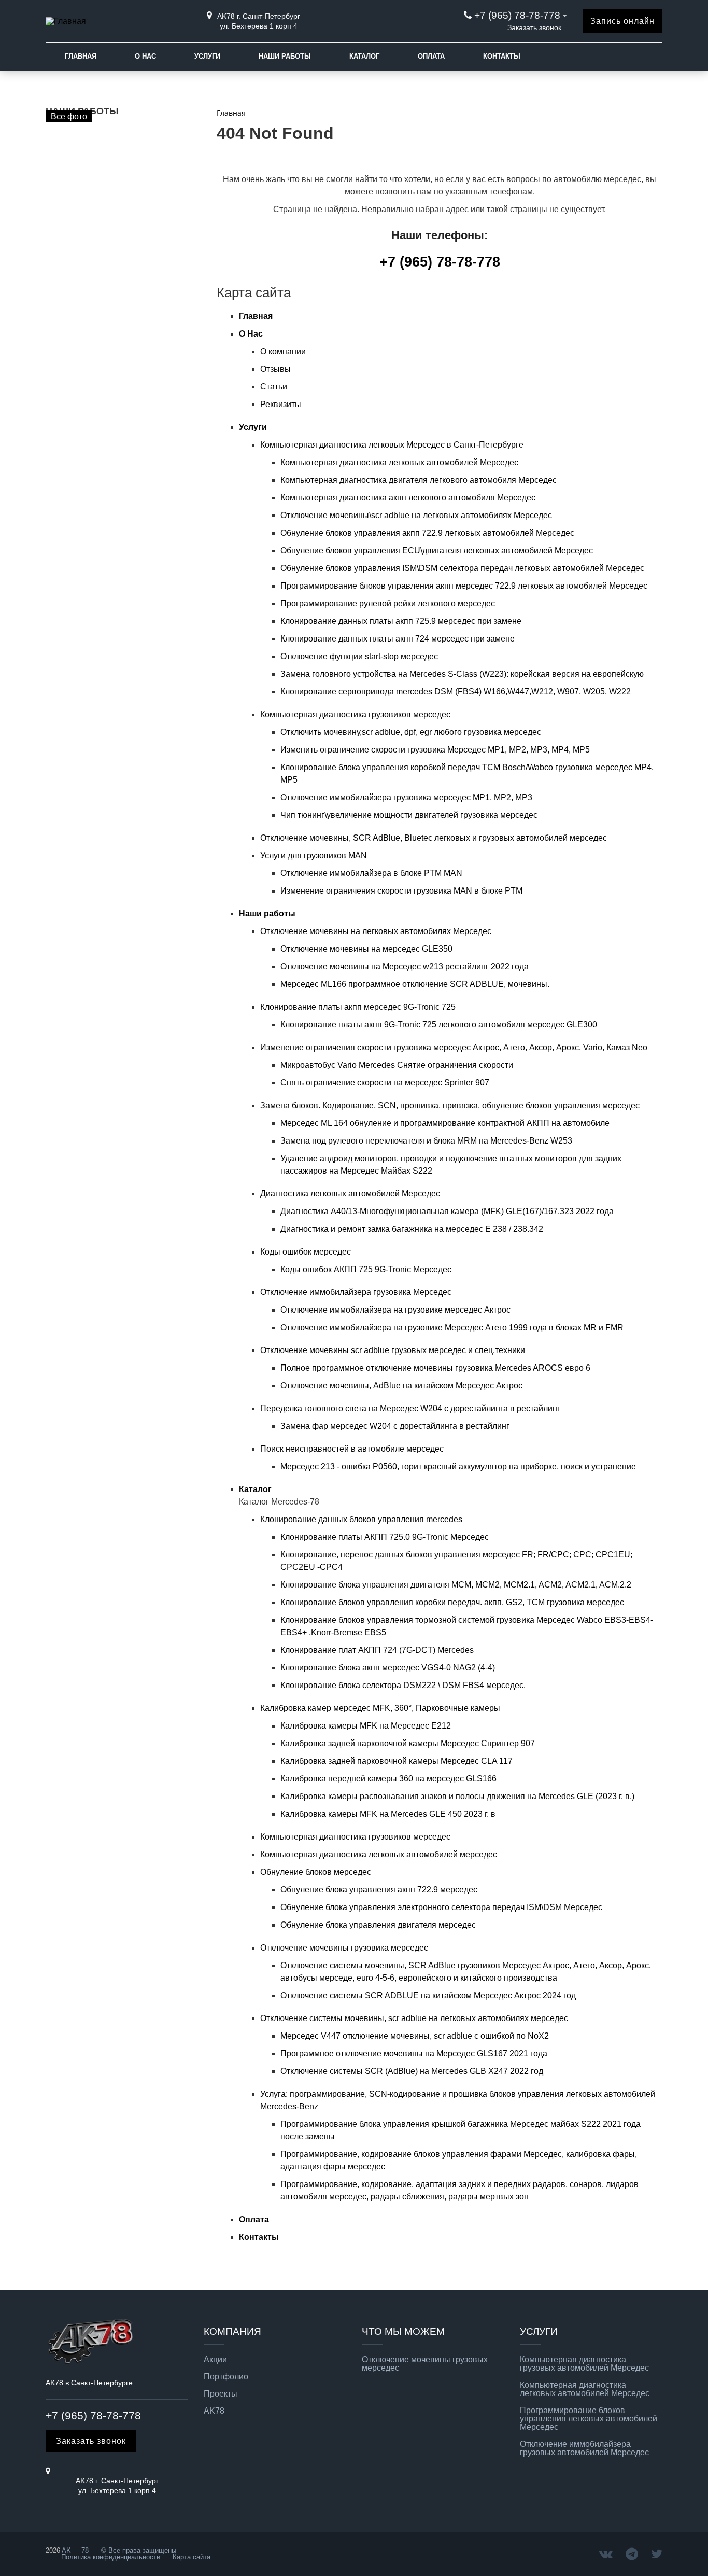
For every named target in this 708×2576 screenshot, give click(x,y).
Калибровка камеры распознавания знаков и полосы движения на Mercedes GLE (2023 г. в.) (457, 1796)
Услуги (207, 56)
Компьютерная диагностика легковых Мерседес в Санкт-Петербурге (392, 445)
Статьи (274, 387)
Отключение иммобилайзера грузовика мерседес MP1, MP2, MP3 (406, 797)
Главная (81, 56)
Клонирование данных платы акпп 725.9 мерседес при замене (401, 621)
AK (66, 2550)
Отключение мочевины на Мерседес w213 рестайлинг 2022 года (405, 966)
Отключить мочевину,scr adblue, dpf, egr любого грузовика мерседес (411, 732)
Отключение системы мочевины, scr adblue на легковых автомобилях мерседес (414, 2018)
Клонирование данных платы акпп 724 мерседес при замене (398, 639)
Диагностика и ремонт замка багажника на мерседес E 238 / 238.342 (412, 1229)
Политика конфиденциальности (111, 2557)
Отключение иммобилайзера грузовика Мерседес (356, 1292)
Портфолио (226, 2377)
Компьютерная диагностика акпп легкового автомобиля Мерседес (408, 498)
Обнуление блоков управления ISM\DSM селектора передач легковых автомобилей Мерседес (462, 568)
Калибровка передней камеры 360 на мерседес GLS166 (388, 1779)
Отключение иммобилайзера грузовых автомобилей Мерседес (584, 2448)
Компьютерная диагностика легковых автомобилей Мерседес (399, 462)
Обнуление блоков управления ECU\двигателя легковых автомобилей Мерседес (437, 551)
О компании (283, 351)
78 (85, 2550)
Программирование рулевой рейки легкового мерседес (388, 603)
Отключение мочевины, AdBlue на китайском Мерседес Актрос (401, 1386)
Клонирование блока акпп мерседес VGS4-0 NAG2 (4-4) (388, 1668)
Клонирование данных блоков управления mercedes (361, 1519)
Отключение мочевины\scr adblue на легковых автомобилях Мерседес (416, 515)
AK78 (214, 2411)
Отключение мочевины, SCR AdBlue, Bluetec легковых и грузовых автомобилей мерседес (434, 838)
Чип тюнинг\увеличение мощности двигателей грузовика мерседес (409, 815)
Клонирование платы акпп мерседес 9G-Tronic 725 (358, 1007)
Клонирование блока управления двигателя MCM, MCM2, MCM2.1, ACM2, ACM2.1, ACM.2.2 (456, 1585)
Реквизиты (281, 404)
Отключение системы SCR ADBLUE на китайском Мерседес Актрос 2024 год (428, 1995)
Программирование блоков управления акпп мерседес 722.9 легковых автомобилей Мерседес (464, 586)
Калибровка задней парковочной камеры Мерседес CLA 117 (397, 1761)
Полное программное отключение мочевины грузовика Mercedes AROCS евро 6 (435, 1368)
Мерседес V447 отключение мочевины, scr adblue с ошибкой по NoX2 (415, 2036)
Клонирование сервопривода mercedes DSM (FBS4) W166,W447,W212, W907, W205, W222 (456, 692)
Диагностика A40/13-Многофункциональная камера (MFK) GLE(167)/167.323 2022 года (447, 1211)
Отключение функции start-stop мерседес (359, 656)
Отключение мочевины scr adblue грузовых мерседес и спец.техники (393, 1350)
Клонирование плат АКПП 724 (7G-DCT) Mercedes (377, 1650)
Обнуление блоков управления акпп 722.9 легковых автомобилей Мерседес (427, 533)
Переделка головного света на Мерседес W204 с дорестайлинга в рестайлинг (410, 1408)
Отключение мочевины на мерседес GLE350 (366, 949)
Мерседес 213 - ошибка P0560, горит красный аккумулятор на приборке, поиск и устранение (458, 1466)
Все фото (69, 116)
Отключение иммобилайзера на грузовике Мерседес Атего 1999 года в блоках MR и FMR (452, 1327)
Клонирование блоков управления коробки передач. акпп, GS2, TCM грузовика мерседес (452, 1602)
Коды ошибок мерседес (306, 1252)
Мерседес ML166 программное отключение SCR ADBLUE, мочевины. (415, 984)
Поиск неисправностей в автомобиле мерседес (352, 1449)
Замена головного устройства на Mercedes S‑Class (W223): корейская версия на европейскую (462, 674)
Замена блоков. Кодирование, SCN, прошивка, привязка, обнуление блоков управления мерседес (450, 1105)
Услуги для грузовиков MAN (314, 855)
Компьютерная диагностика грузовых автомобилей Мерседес (584, 2364)
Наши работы (285, 56)
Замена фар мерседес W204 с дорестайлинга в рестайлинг (395, 1426)
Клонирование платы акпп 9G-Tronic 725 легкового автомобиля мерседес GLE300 (439, 1025)
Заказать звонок (534, 27)
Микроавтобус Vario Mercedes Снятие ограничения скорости (397, 1065)
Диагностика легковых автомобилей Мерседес (350, 1194)
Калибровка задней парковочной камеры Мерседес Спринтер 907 (408, 1743)
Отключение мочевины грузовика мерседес (344, 1948)
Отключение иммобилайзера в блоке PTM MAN (371, 873)
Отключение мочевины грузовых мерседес (425, 2364)
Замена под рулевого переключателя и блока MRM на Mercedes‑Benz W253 (426, 1141)
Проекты (221, 2394)
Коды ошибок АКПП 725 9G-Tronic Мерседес (366, 1269)
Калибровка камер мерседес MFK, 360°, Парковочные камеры (380, 1708)
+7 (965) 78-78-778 (517, 15)
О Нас (145, 56)
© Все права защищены (138, 2550)
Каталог (364, 56)
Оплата (431, 56)
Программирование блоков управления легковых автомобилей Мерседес (589, 2419)
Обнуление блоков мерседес (316, 1872)
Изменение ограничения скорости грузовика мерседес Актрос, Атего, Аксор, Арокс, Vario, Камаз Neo (454, 1047)
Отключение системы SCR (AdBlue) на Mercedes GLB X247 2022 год (412, 2071)
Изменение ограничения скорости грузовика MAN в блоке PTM (401, 891)
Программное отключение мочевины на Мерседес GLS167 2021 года (414, 2053)
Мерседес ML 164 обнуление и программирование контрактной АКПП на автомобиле (445, 1123)
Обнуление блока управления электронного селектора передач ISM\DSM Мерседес (441, 1907)
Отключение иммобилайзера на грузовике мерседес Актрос (395, 1310)
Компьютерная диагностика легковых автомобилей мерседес (379, 1854)
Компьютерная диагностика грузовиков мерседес (355, 714)
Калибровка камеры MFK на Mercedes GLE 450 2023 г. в (388, 1814)
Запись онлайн (622, 21)
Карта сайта (192, 2557)
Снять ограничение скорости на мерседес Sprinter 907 (385, 1083)
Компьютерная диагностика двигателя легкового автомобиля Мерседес (419, 480)
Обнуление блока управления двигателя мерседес (378, 1925)
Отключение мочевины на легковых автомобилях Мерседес (376, 931)
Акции (215, 2360)
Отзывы (275, 369)
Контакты (502, 56)
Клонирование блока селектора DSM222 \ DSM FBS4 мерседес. (403, 1685)
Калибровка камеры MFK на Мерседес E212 (366, 1726)
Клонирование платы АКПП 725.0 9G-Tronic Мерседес (385, 1537)
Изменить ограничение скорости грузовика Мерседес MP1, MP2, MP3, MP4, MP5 (435, 750)
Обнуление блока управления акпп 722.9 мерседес (379, 1890)
